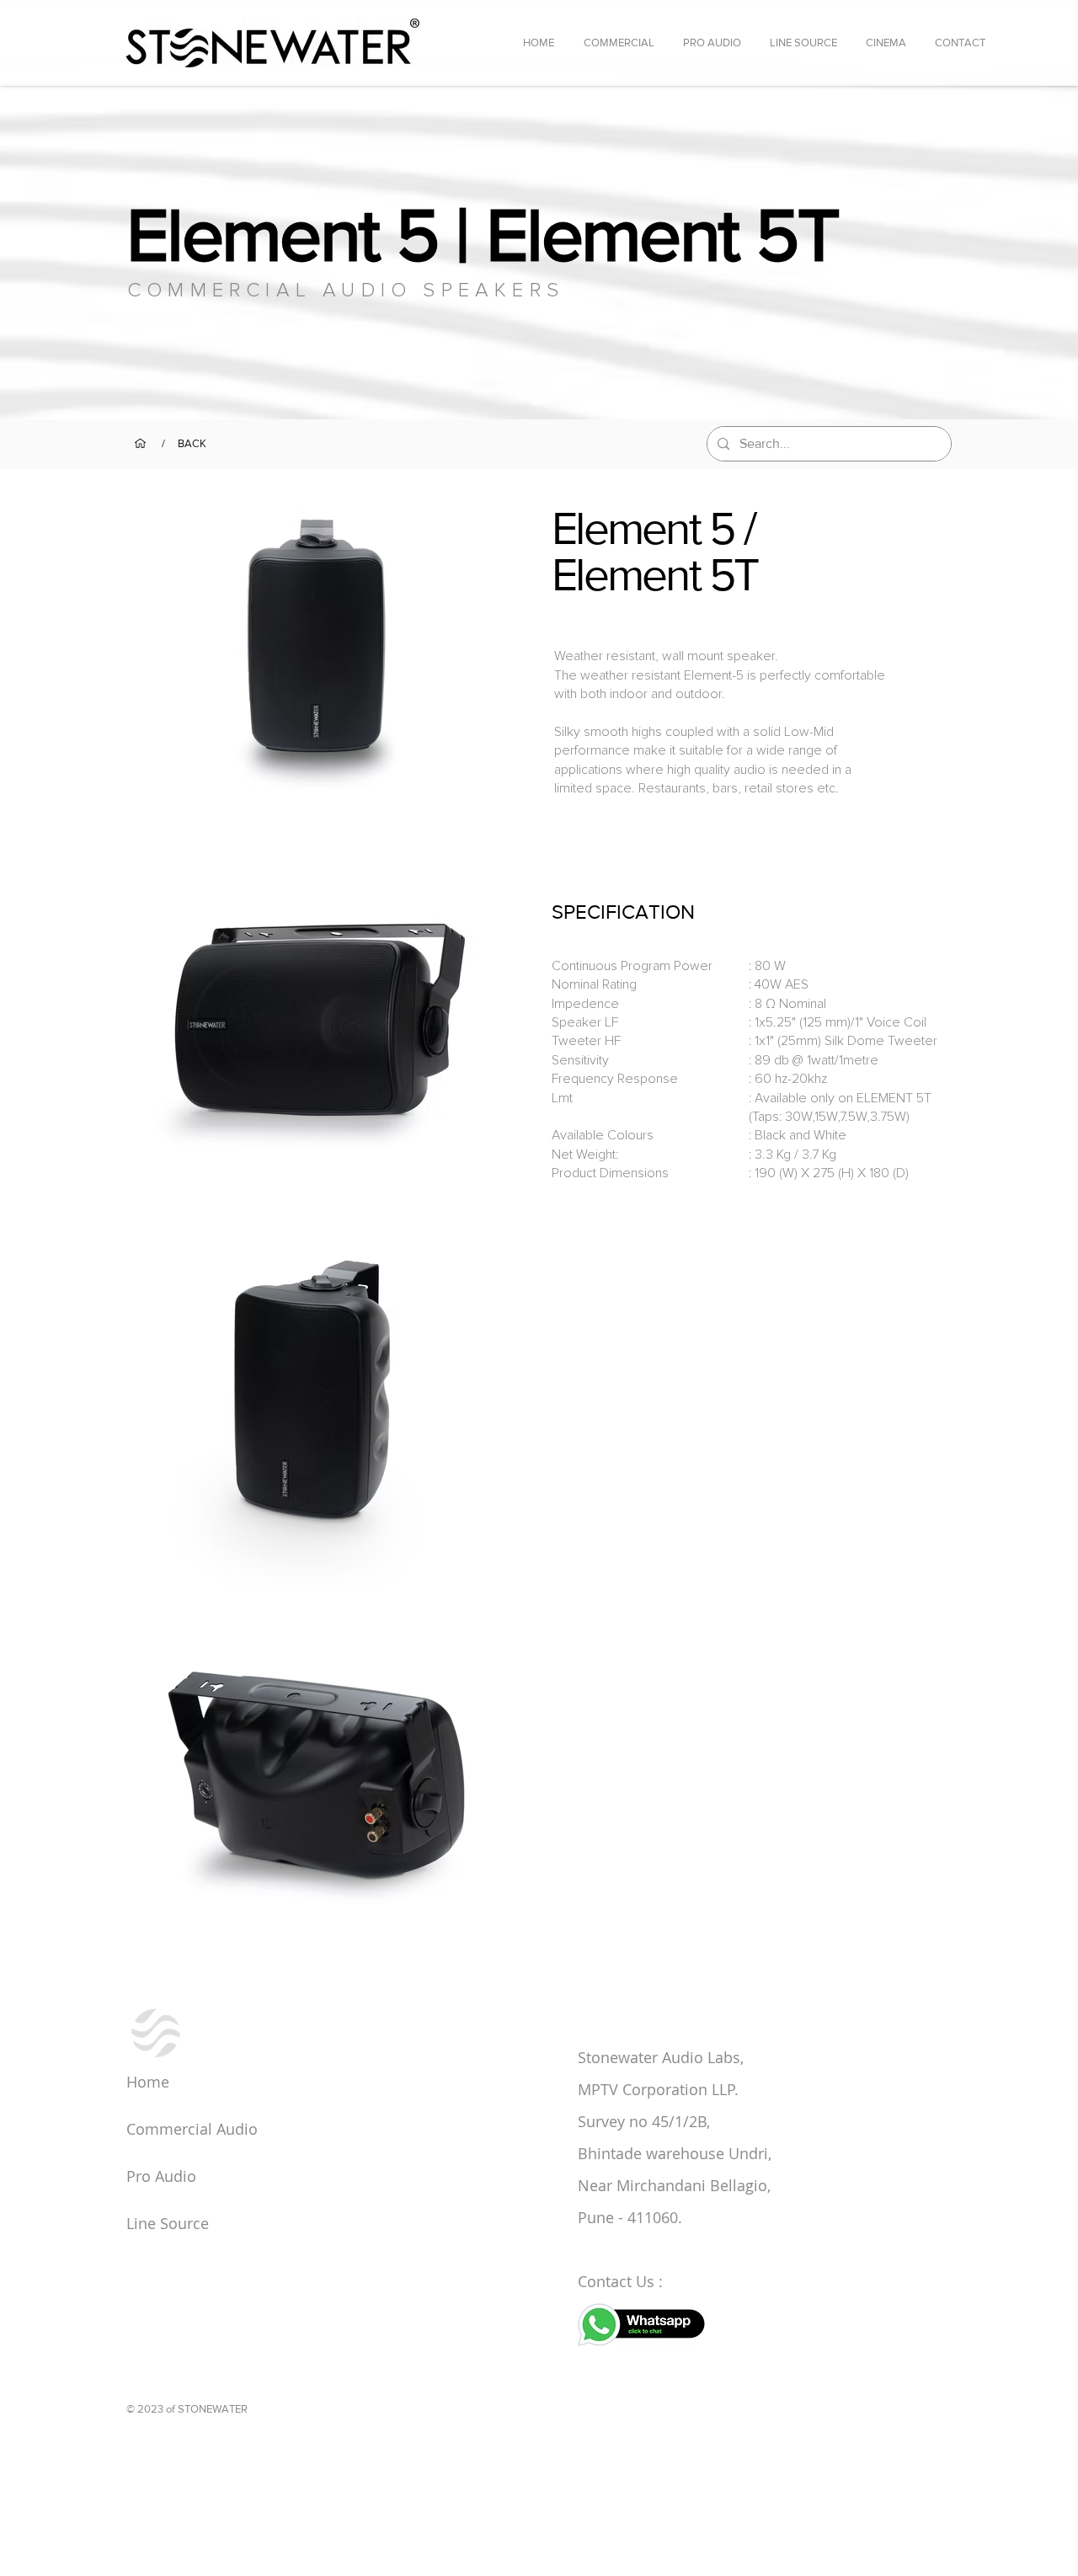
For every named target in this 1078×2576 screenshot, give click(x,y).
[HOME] (140, 443)
